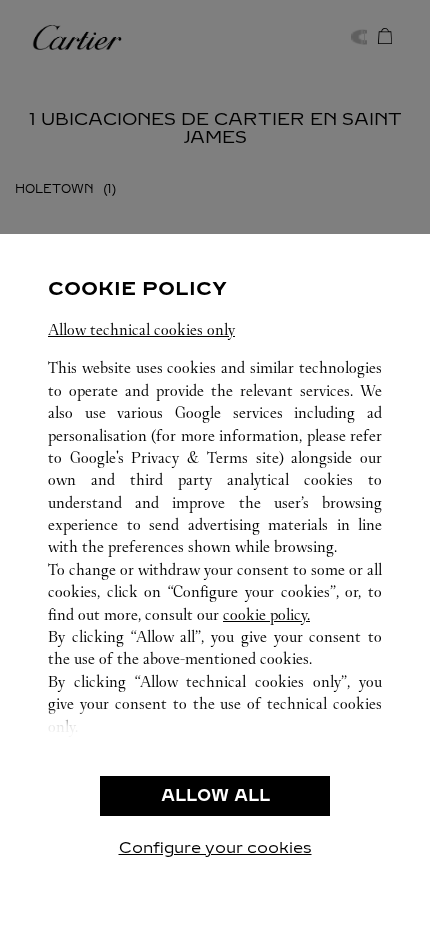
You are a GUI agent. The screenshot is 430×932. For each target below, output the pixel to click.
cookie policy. (266, 614)
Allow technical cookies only (141, 329)
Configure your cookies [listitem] (215, 847)
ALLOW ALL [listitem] (215, 795)
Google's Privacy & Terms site (174, 457)
